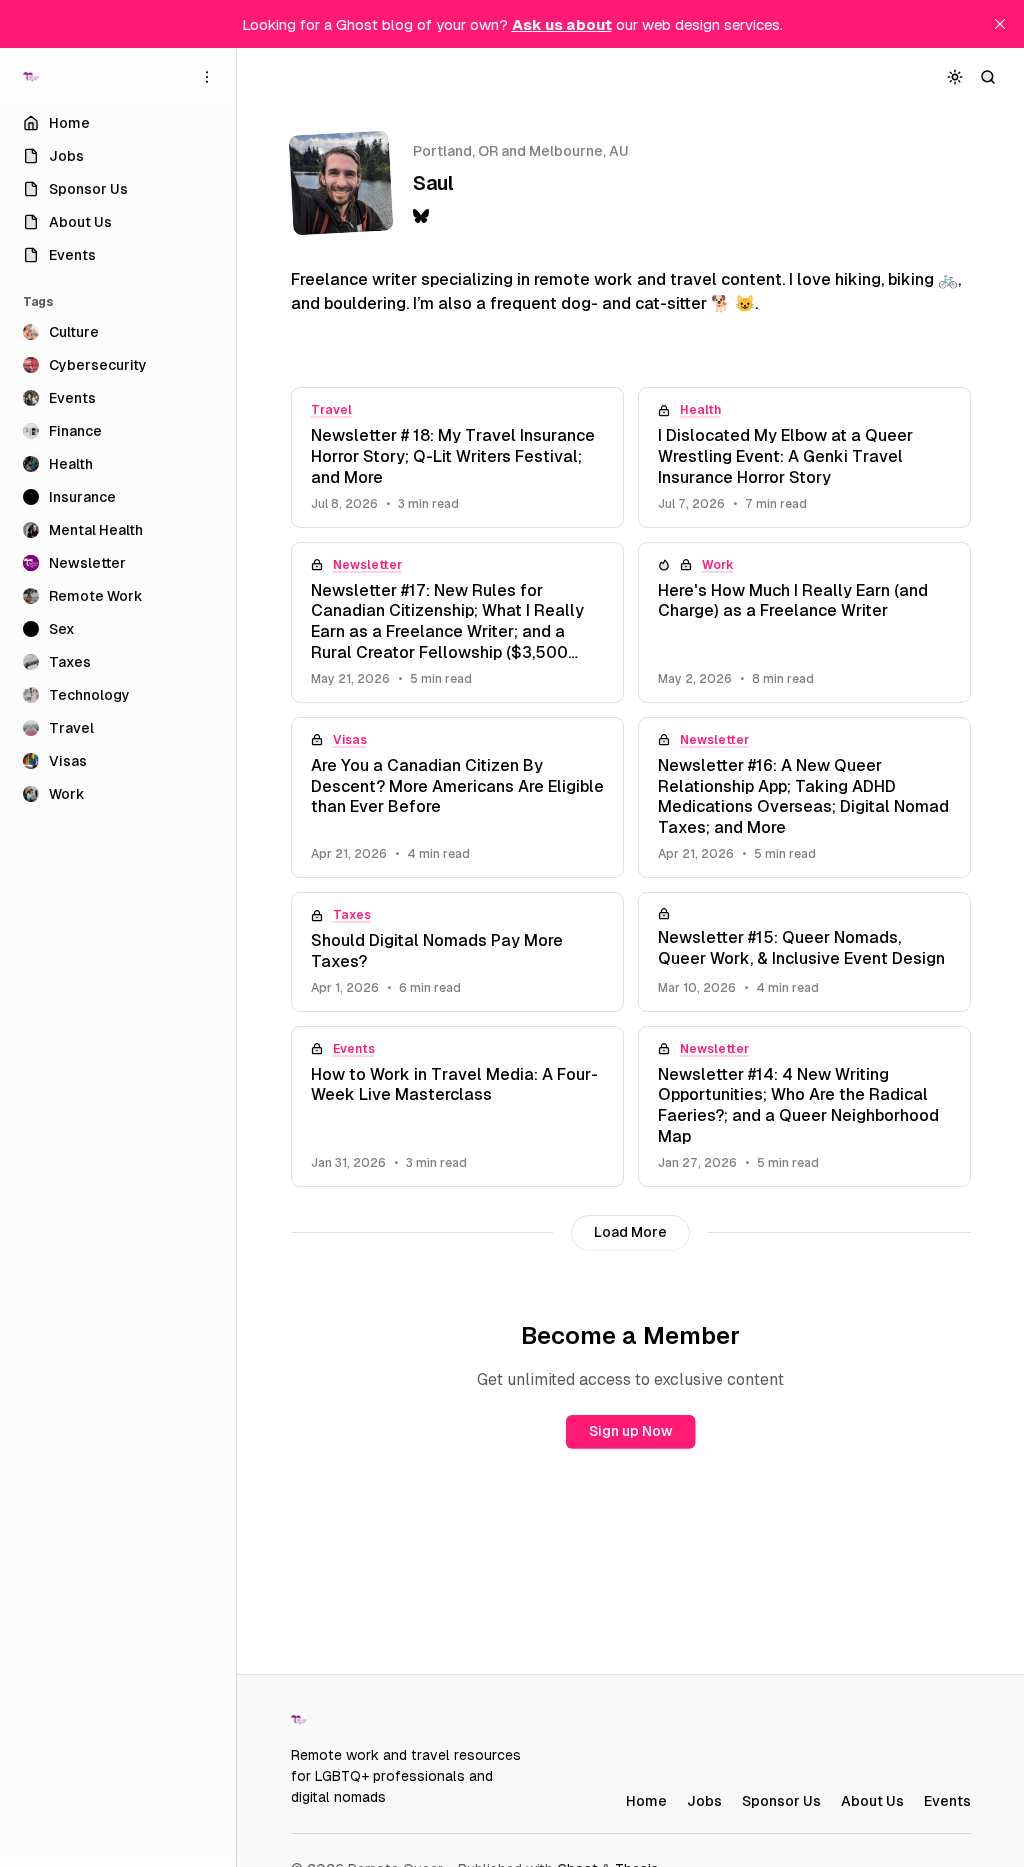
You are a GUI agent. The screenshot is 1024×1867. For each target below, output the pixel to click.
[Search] (988, 76)
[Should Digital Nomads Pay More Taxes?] (457, 952)
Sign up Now (631, 1431)
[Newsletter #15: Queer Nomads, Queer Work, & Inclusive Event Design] (804, 952)
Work (718, 565)
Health (700, 410)
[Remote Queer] (31, 77)
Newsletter (367, 565)
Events (354, 1049)
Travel (331, 410)
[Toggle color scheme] (955, 76)
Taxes (352, 915)
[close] (1000, 24)
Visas (350, 740)
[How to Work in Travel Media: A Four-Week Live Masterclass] (457, 1106)
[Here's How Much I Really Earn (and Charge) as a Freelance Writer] (804, 622)
